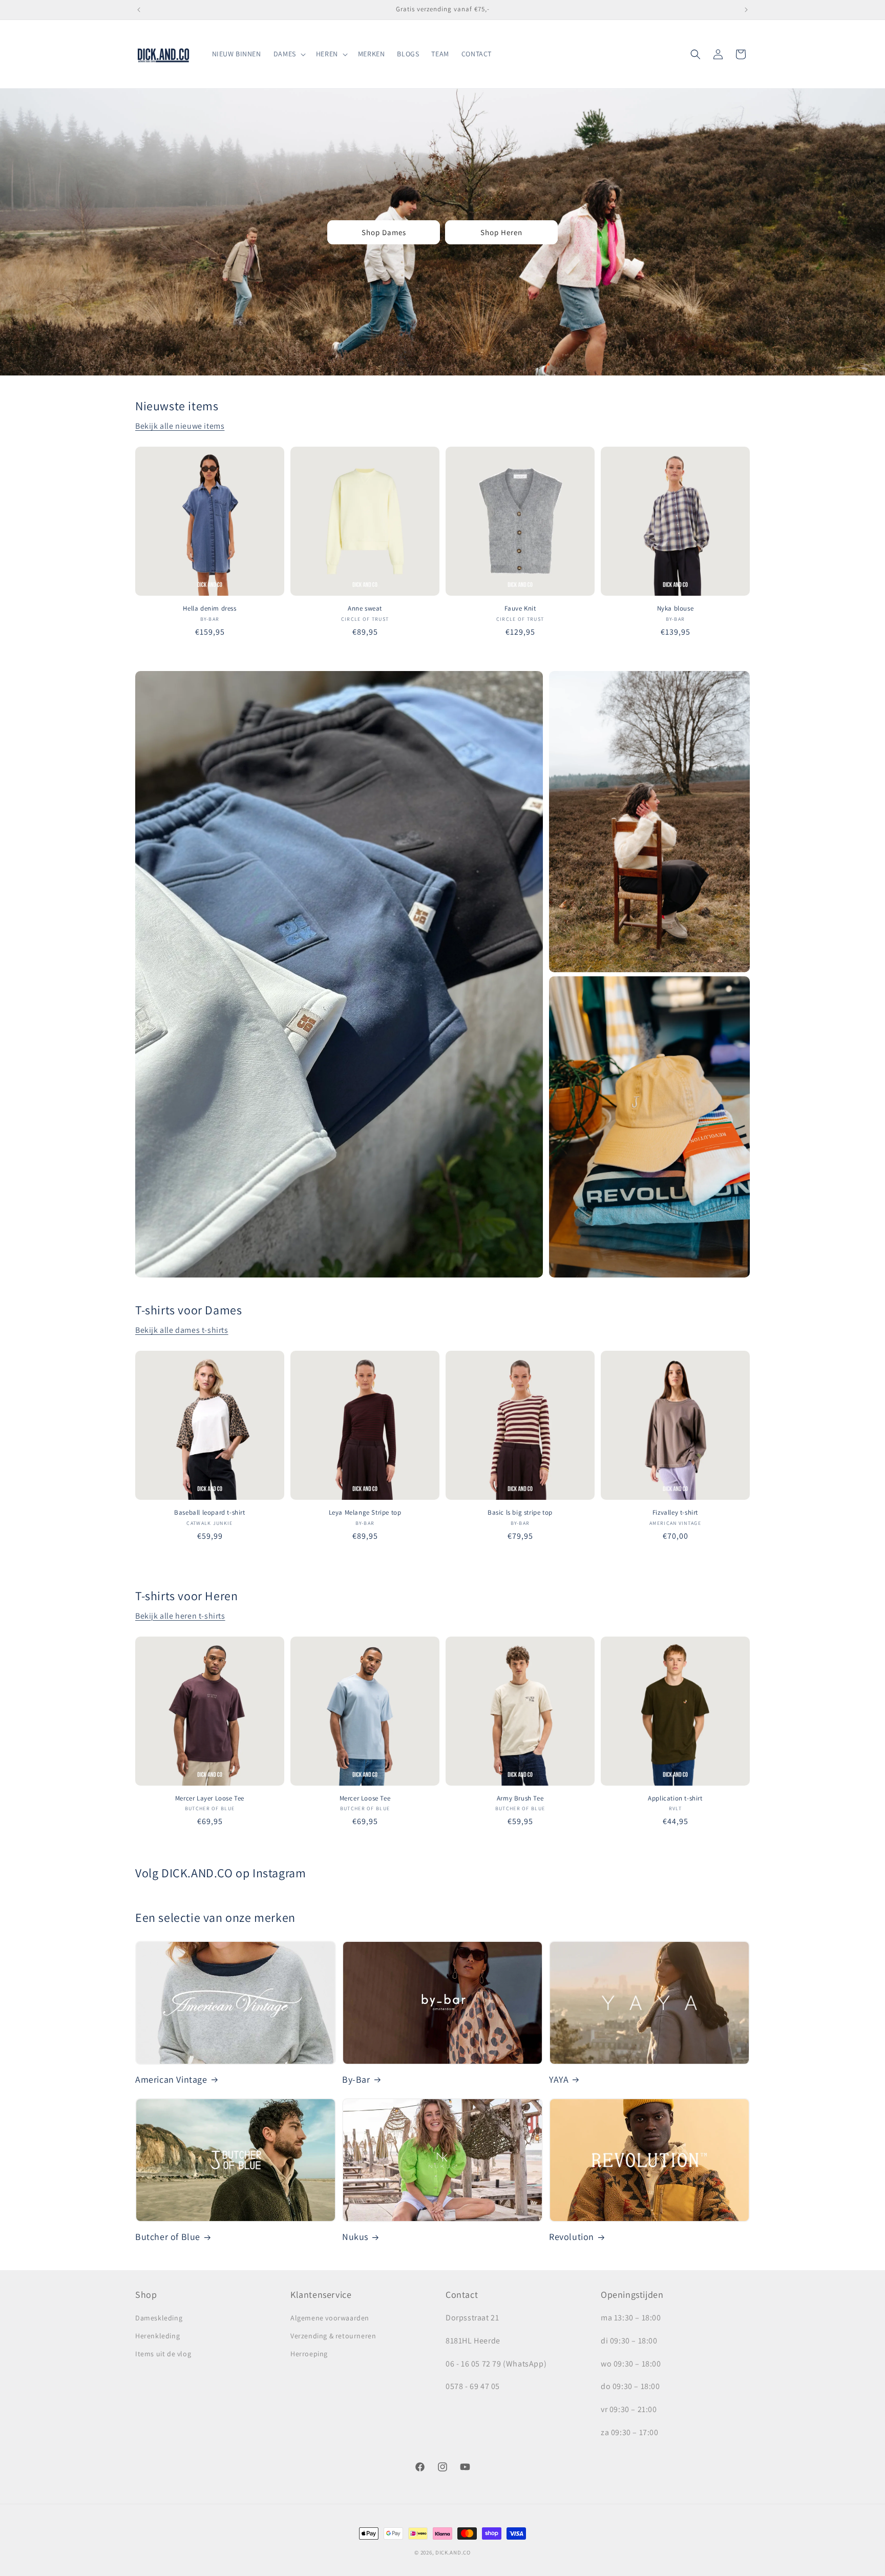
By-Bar (356, 2079)
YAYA (559, 2079)
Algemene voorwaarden (330, 2318)
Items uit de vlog (163, 2354)
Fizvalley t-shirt (675, 1513)
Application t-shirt (675, 1798)
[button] (289, 54)
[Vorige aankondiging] (139, 10)
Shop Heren (501, 232)
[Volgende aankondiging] (746, 10)
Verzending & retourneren (333, 2336)
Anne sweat (365, 609)
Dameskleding (159, 2318)
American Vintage (171, 2079)
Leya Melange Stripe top (365, 1513)
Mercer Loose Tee (365, 1798)
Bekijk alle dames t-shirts (182, 1330)
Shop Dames (384, 232)
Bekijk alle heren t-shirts (180, 1616)
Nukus (355, 2237)
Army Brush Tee (520, 1798)
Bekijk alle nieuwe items (180, 426)
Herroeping (309, 2354)
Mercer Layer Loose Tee (210, 1798)
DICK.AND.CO (453, 2552)
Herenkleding (157, 2336)
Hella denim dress (209, 609)
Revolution (572, 2237)
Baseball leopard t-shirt (209, 1513)
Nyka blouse (676, 609)
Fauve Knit (520, 609)
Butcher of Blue (168, 2237)
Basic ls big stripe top (520, 1513)
